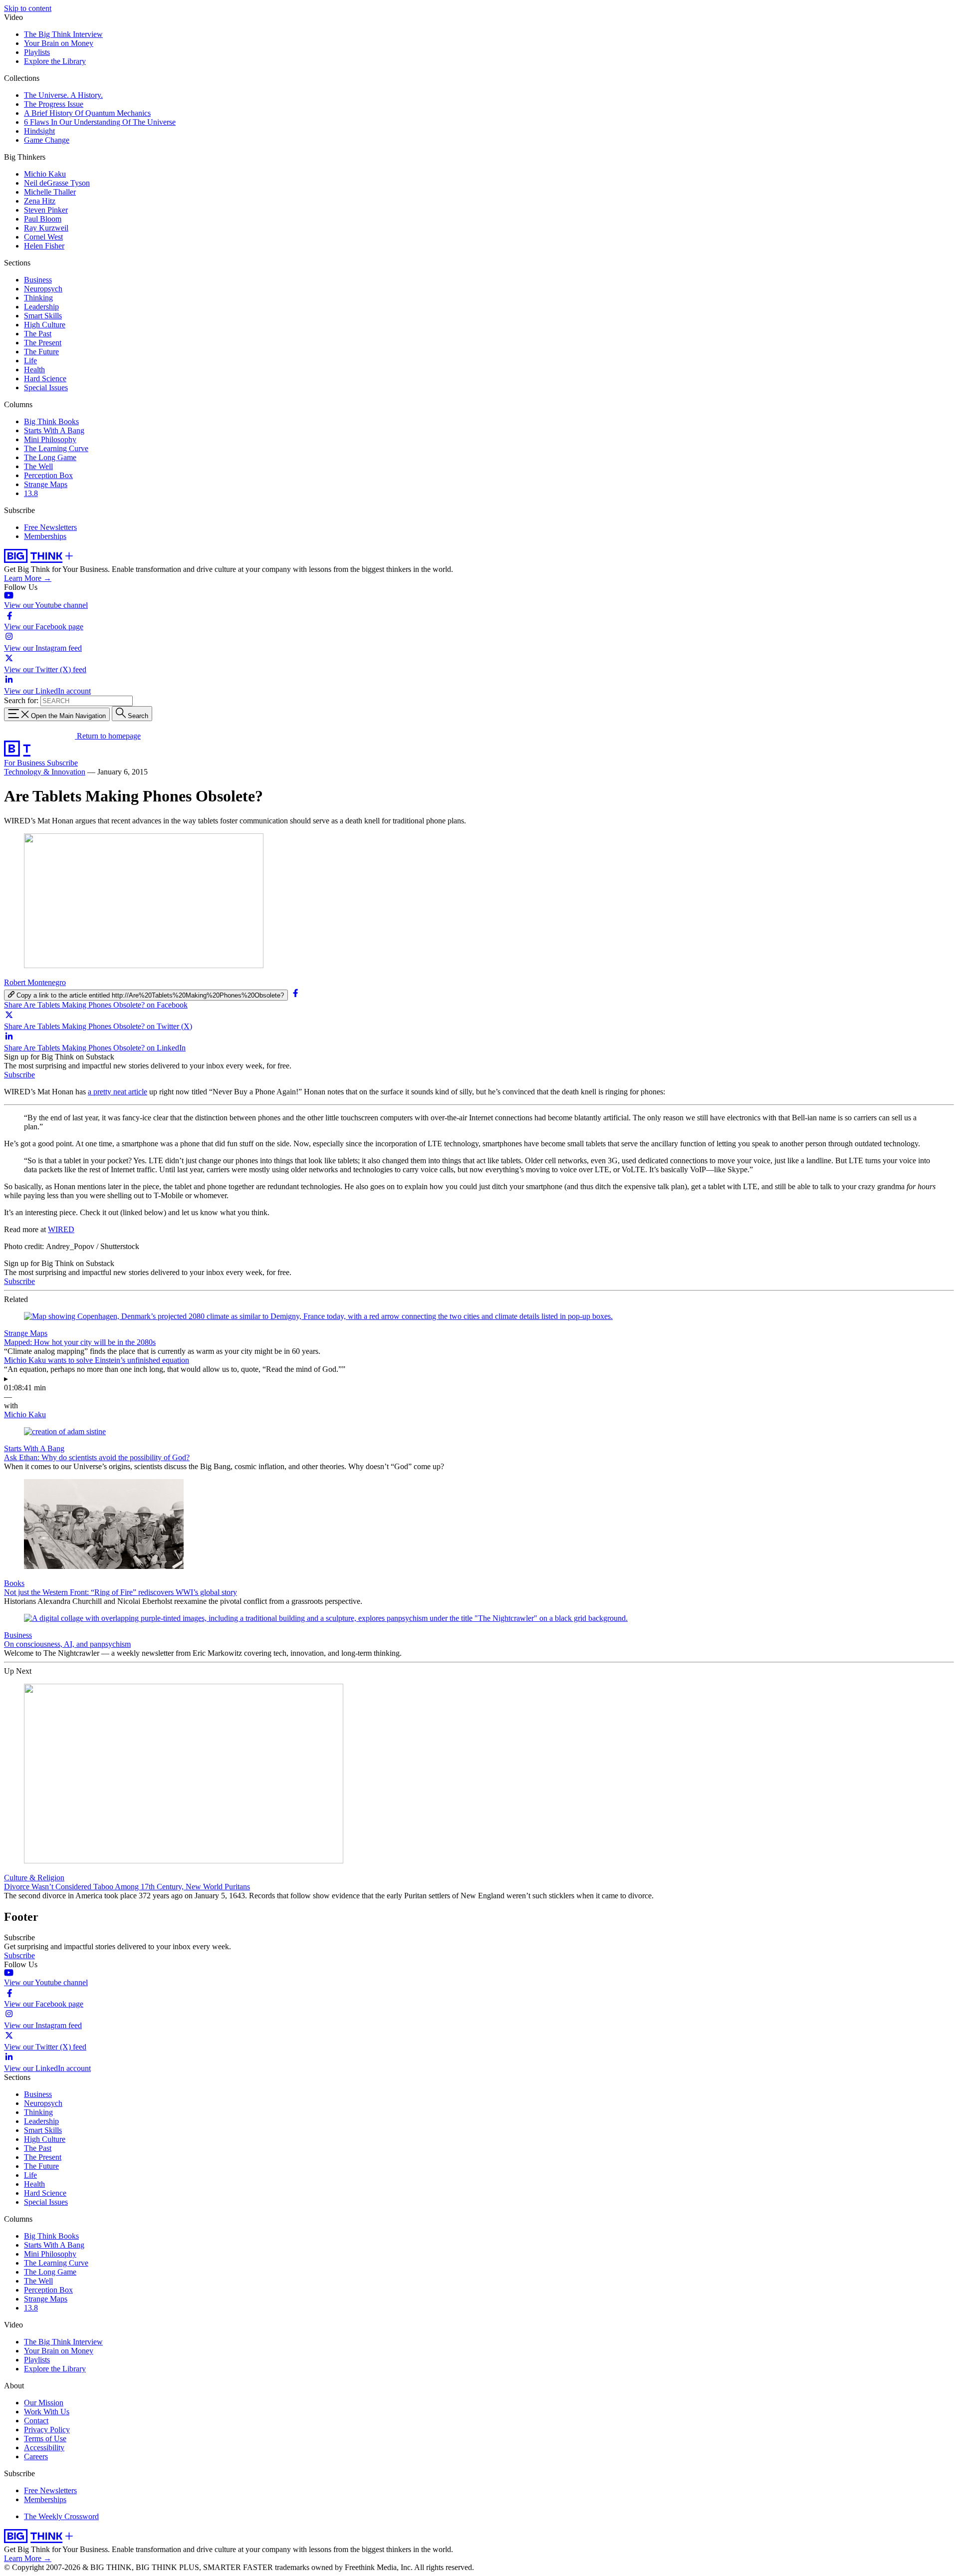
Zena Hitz (40, 201)
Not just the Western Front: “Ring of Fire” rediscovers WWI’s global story (120, 1592)
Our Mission (44, 2403)
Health (34, 370)
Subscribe (62, 763)
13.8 (31, 493)
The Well (38, 466)
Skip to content (28, 8)
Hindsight (39, 131)
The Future (41, 352)
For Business (25, 763)
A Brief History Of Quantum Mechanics (87, 113)
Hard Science (45, 379)
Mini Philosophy (50, 439)
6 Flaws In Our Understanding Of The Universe (100, 122)
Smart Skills (43, 316)
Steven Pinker (46, 210)
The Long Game (50, 457)
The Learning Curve (56, 448)
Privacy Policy (47, 2430)
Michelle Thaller (50, 192)
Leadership (41, 307)
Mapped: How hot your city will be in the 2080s (80, 1342)
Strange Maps (46, 484)
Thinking (38, 298)
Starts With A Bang (54, 430)
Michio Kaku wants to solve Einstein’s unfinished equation (97, 1360)
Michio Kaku (45, 174)
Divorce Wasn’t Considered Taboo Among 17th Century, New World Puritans (127, 1887)
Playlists (37, 52)
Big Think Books (51, 421)
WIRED (61, 1229)
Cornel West (43, 237)
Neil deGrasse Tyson (57, 183)
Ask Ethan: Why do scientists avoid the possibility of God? (97, 1457)
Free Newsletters (50, 527)
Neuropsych (43, 289)
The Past (38, 334)
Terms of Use (45, 2439)
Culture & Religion (34, 1878)
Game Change (47, 140)
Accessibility (44, 2447)
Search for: (21, 700)
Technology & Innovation (45, 772)
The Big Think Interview (63, 34)
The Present (43, 343)
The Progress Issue (54, 104)
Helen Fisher (44, 246)
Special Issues (46, 387)
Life (30, 361)
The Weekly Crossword (61, 2516)
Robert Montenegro (35, 982)
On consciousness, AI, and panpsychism (67, 1644)
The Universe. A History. (63, 95)
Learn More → (28, 578)
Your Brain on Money (59, 43)
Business (38, 280)
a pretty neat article (118, 1092)
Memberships (45, 536)
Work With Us (47, 2412)
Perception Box (48, 475)
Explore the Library (55, 61)
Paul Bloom (43, 219)
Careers (36, 2456)
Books (14, 1583)
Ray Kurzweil (46, 228)
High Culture (45, 325)
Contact (36, 2421)
